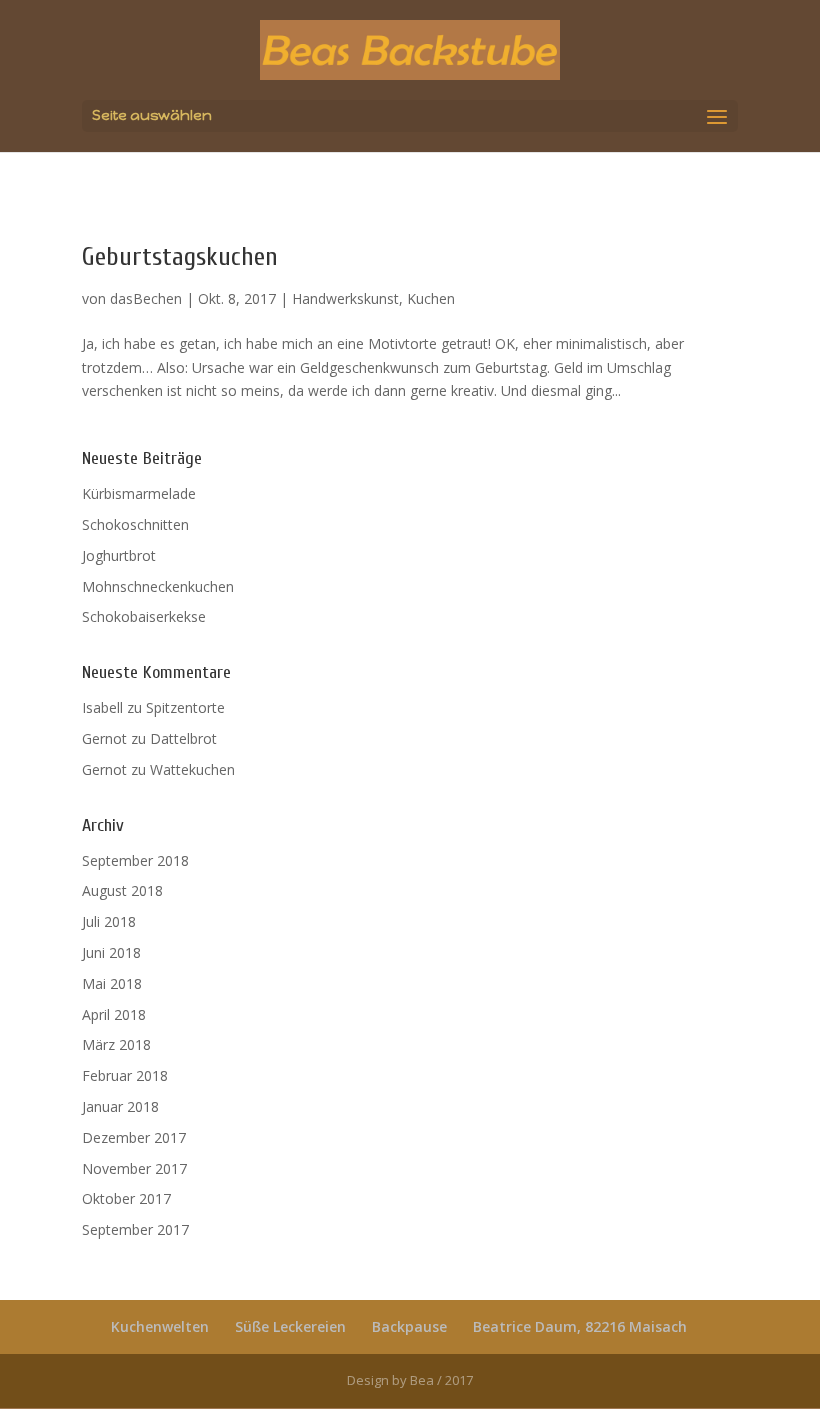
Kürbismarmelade (139, 493)
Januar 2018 (120, 1106)
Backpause (409, 1326)
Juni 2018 (111, 952)
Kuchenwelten (160, 1326)
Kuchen (431, 298)
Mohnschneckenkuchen (158, 586)
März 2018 (116, 1044)
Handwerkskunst (345, 298)
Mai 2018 (112, 983)
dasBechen (146, 298)
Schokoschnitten (135, 524)
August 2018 (122, 890)
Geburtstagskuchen (180, 257)
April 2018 (114, 1014)
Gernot (104, 738)
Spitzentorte (185, 707)
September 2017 (135, 1229)
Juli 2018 (109, 921)
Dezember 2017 (134, 1137)
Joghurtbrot (119, 555)
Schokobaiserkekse (144, 616)
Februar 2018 (125, 1075)
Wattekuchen (192, 769)
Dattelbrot (183, 738)
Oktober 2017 (126, 1198)
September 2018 (135, 860)
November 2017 (134, 1168)
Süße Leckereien (290, 1326)
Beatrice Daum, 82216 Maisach (580, 1326)
